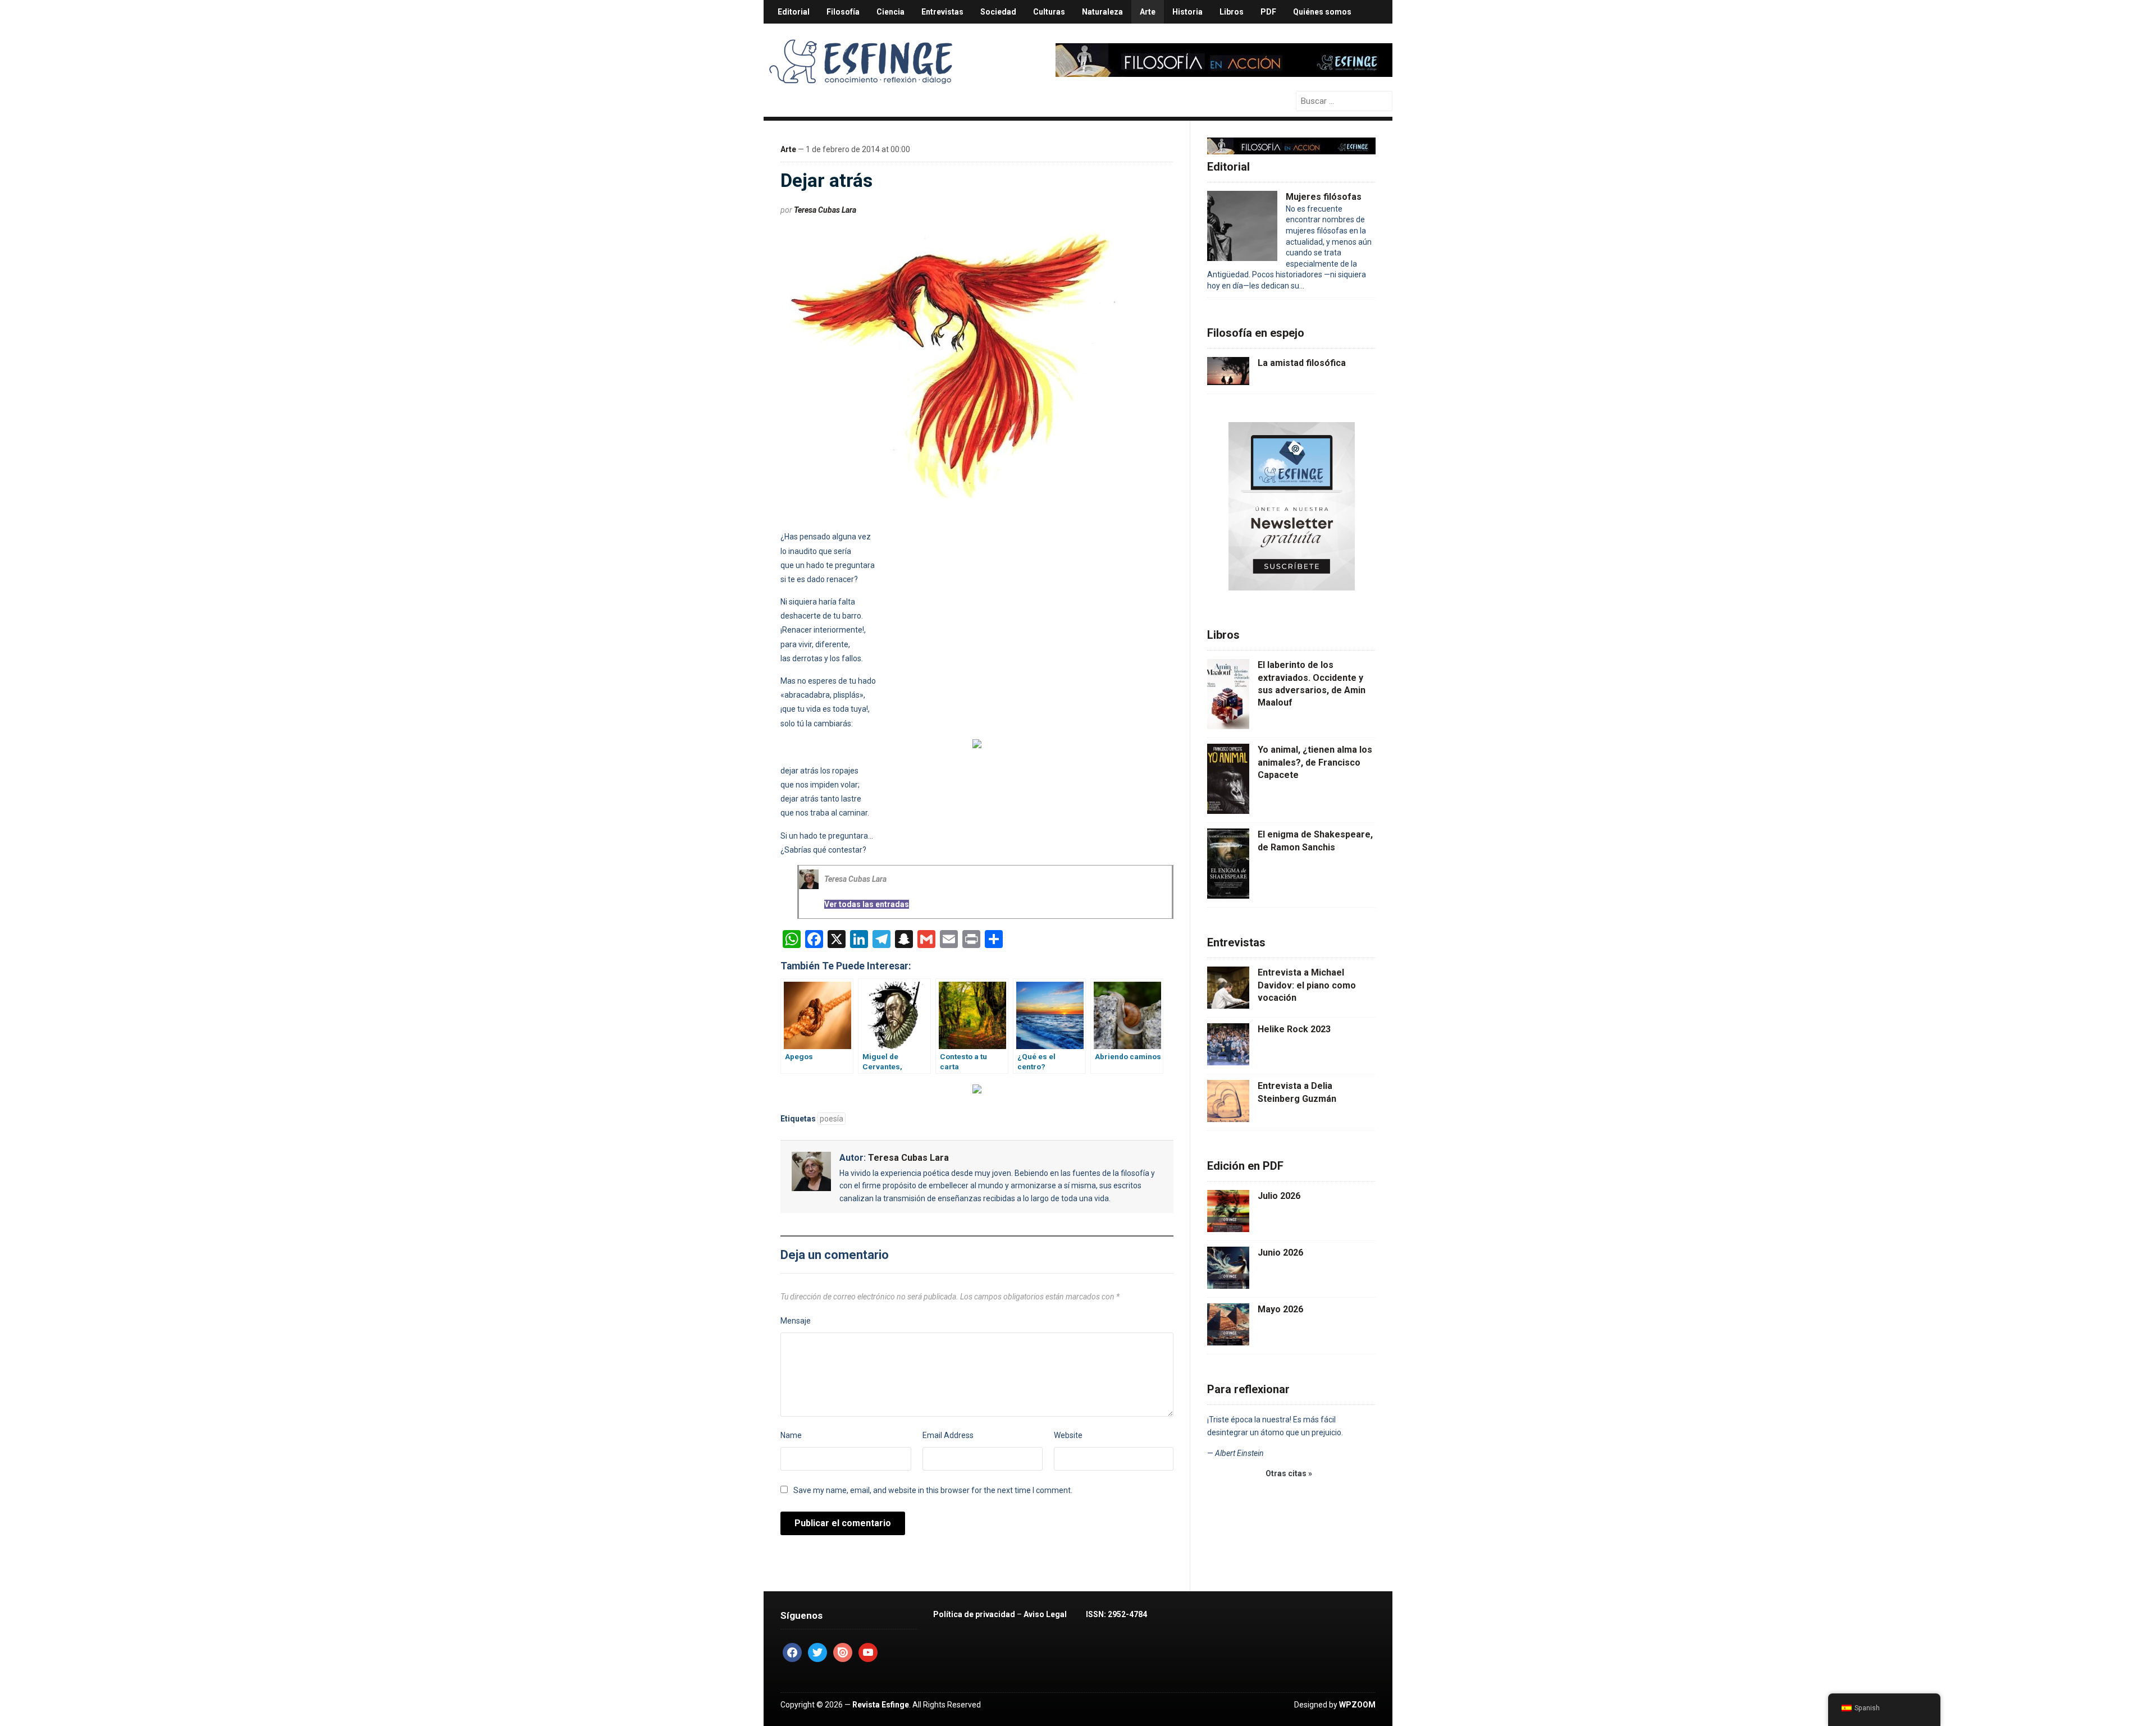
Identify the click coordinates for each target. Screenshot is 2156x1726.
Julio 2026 (1279, 1196)
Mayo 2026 (1280, 1309)
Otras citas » (1289, 1473)
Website (1068, 1435)
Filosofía (843, 12)
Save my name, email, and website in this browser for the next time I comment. (933, 1490)
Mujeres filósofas (1324, 197)
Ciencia (890, 12)
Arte (1148, 12)
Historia (1187, 12)
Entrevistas (942, 12)
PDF (1268, 12)
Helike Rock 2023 (1294, 1029)
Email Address (948, 1435)
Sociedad (998, 12)
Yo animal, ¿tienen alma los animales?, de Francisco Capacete (1315, 762)
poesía (832, 1119)
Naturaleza (1102, 12)
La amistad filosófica (1302, 363)
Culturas (1049, 12)
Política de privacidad (974, 1614)
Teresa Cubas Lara (825, 210)
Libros (1232, 12)
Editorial (794, 12)
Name (791, 1435)
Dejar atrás (826, 180)
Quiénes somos (1322, 12)
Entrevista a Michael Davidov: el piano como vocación (1307, 985)
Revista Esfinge (881, 1705)
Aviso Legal (1045, 1614)
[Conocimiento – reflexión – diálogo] (862, 59)
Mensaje (796, 1321)
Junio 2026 (1280, 1253)
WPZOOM (1357, 1705)
